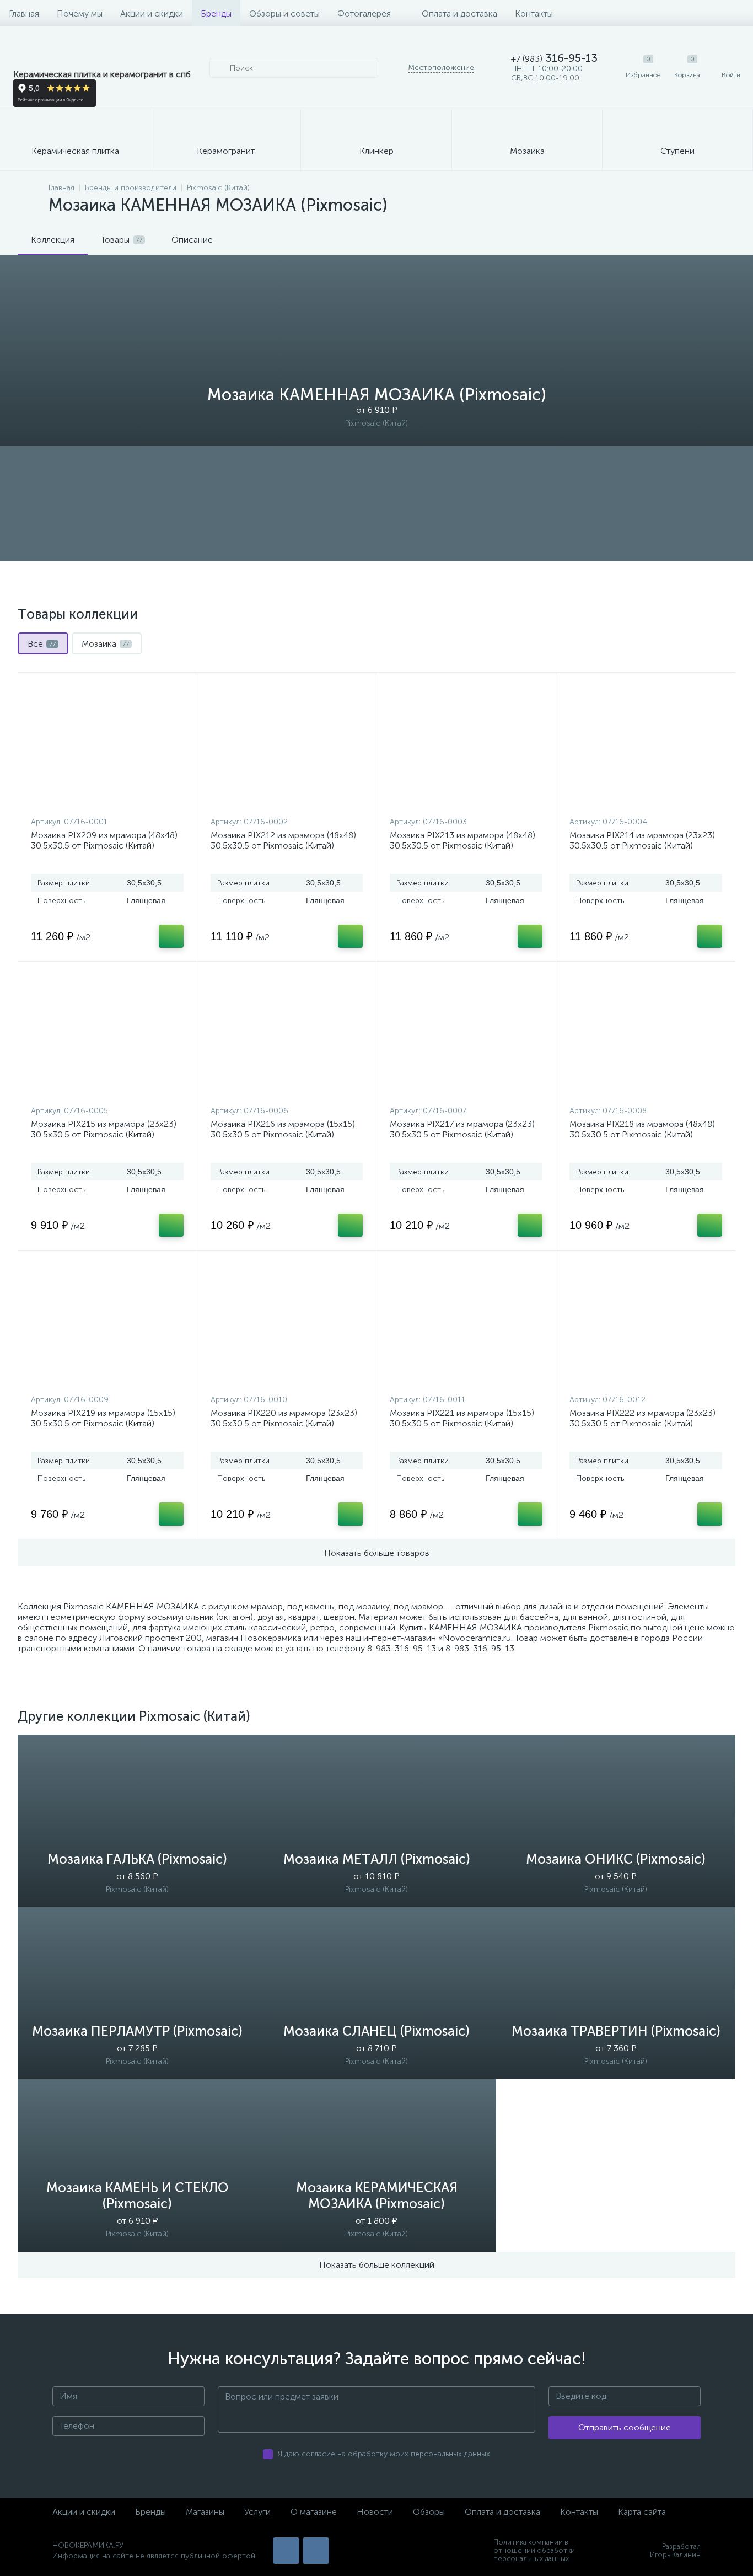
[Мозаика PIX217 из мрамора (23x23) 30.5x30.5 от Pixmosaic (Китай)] (466, 1036)
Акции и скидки (152, 14)
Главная (24, 14)
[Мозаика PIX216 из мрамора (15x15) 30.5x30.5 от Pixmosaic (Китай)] (287, 1036)
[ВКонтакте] (286, 2551)
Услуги (257, 2512)
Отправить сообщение (625, 2427)
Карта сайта (642, 2512)
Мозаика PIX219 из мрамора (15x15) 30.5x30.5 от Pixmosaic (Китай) (103, 1418)
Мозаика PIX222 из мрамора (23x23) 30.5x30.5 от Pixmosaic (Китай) (642, 1418)
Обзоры (429, 2512)
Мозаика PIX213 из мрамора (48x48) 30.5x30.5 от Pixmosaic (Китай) (462, 840)
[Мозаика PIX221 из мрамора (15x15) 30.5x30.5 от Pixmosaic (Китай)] (466, 1325)
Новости (375, 2512)
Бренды (216, 14)
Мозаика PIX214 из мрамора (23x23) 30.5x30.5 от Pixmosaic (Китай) (642, 840)
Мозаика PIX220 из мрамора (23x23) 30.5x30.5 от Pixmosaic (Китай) (284, 1418)
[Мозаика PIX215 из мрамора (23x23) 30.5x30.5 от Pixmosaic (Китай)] (107, 1036)
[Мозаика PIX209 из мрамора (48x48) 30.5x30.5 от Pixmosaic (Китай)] (107, 747)
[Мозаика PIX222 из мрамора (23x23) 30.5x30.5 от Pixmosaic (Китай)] (646, 1325)
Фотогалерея (364, 14)
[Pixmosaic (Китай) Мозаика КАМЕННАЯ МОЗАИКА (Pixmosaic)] (376, 503)
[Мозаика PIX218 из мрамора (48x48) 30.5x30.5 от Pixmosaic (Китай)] (646, 1036)
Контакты (534, 14)
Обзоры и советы (284, 14)
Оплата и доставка (459, 14)
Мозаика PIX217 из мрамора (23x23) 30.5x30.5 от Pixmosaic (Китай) (462, 1129)
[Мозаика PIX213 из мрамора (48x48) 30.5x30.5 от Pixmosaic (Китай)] (466, 747)
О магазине (314, 2512)
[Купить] (171, 936)
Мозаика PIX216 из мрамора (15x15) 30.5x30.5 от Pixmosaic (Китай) (283, 1129)
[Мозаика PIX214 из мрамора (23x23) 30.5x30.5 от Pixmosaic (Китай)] (646, 747)
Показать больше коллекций (377, 2265)
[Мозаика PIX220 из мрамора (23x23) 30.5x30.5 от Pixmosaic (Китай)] (287, 1325)
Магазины (205, 2512)
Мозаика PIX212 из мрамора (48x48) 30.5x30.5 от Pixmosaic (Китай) (283, 840)
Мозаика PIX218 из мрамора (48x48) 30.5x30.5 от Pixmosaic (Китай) (642, 1129)
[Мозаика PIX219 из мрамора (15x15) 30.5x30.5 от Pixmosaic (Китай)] (107, 1325)
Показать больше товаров (377, 1553)
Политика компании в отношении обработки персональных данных (534, 2550)
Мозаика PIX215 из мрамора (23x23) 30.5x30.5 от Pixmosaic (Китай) (104, 1129)
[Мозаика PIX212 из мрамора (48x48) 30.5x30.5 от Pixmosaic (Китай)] (287, 747)
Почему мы (80, 14)
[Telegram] (316, 2551)
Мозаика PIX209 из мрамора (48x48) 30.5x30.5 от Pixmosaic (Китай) (104, 840)
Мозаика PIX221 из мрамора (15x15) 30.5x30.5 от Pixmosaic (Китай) (462, 1418)
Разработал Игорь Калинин (675, 2551)
